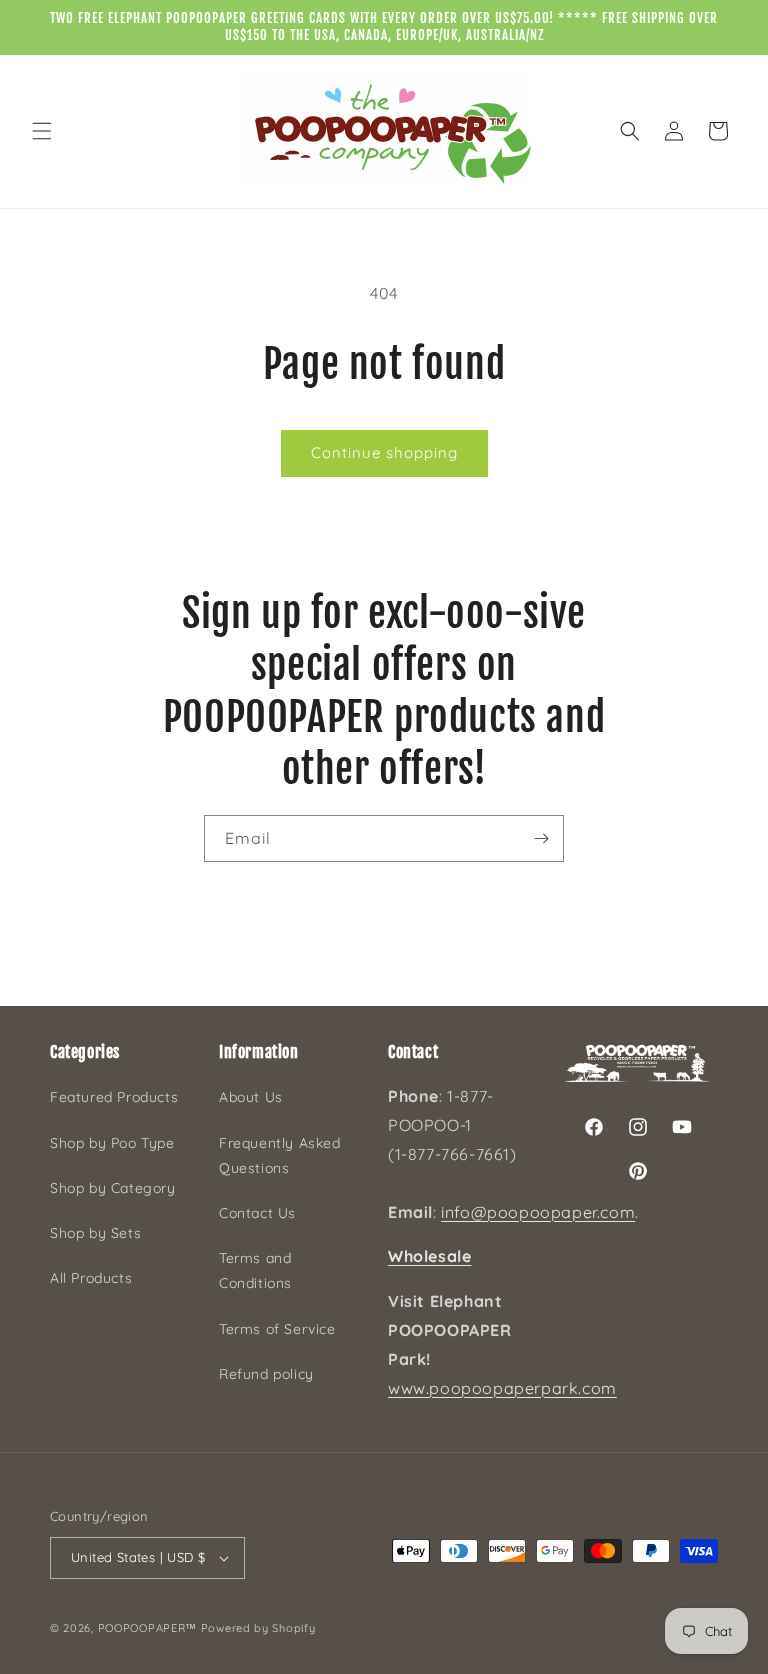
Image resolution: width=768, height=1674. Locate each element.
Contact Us (257, 1213)
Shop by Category (113, 1188)
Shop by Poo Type (112, 1143)
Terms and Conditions (255, 1270)
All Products (91, 1278)
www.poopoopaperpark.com (502, 1388)
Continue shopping (384, 452)
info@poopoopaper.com (538, 1212)
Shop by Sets (95, 1233)
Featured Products (114, 1097)
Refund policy (266, 1374)
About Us (251, 1097)
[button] (42, 131)
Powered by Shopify (258, 1628)
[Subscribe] (541, 838)
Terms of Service (277, 1329)
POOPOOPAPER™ (147, 1628)
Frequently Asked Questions (280, 1155)
